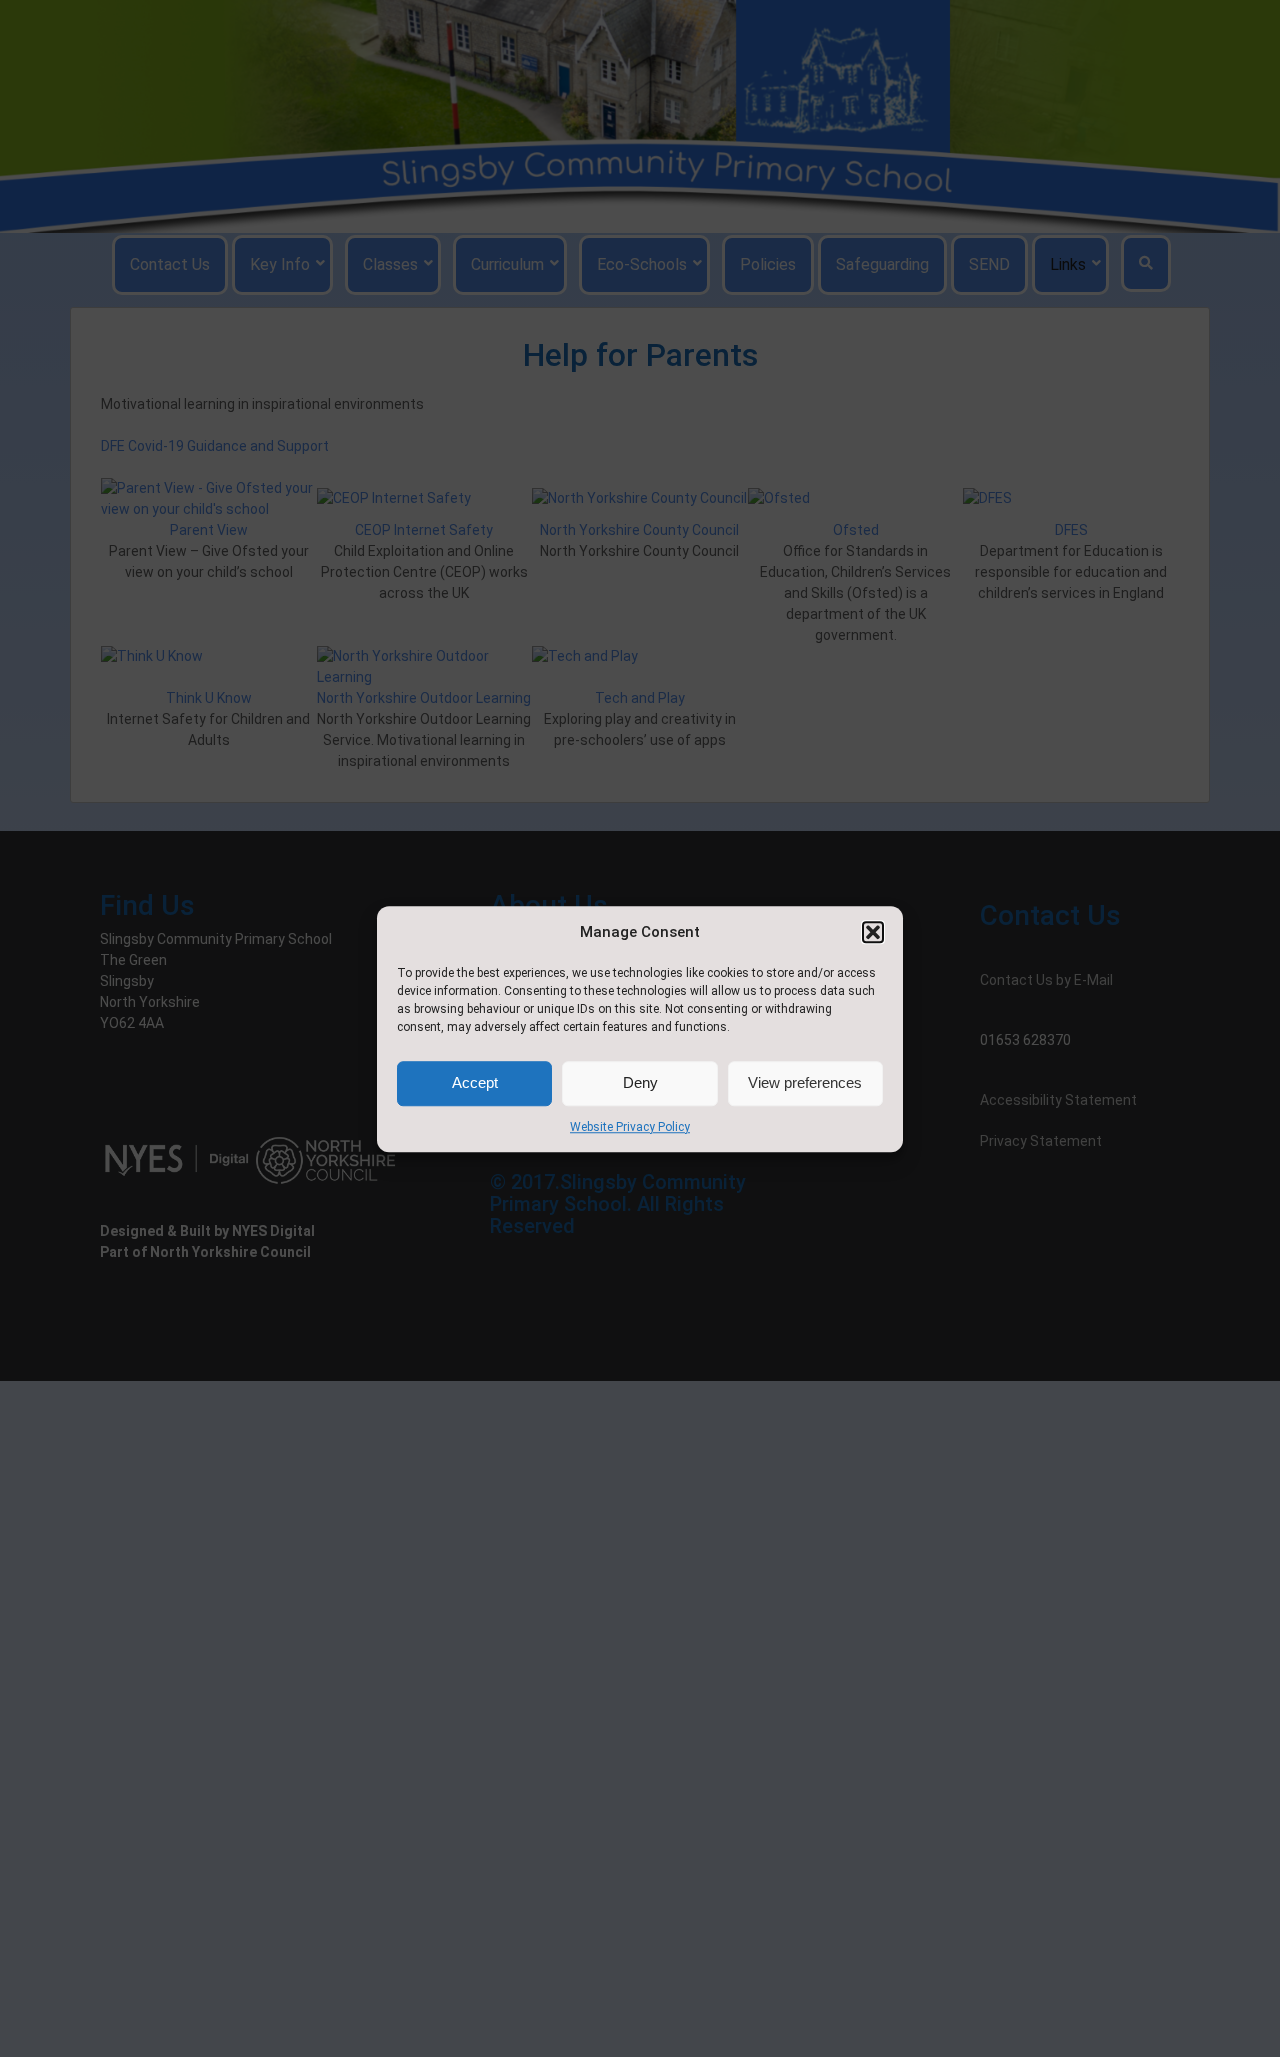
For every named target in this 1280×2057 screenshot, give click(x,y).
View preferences (805, 1082)
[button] (873, 932)
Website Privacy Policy (630, 1126)
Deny (640, 1082)
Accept (475, 1082)
